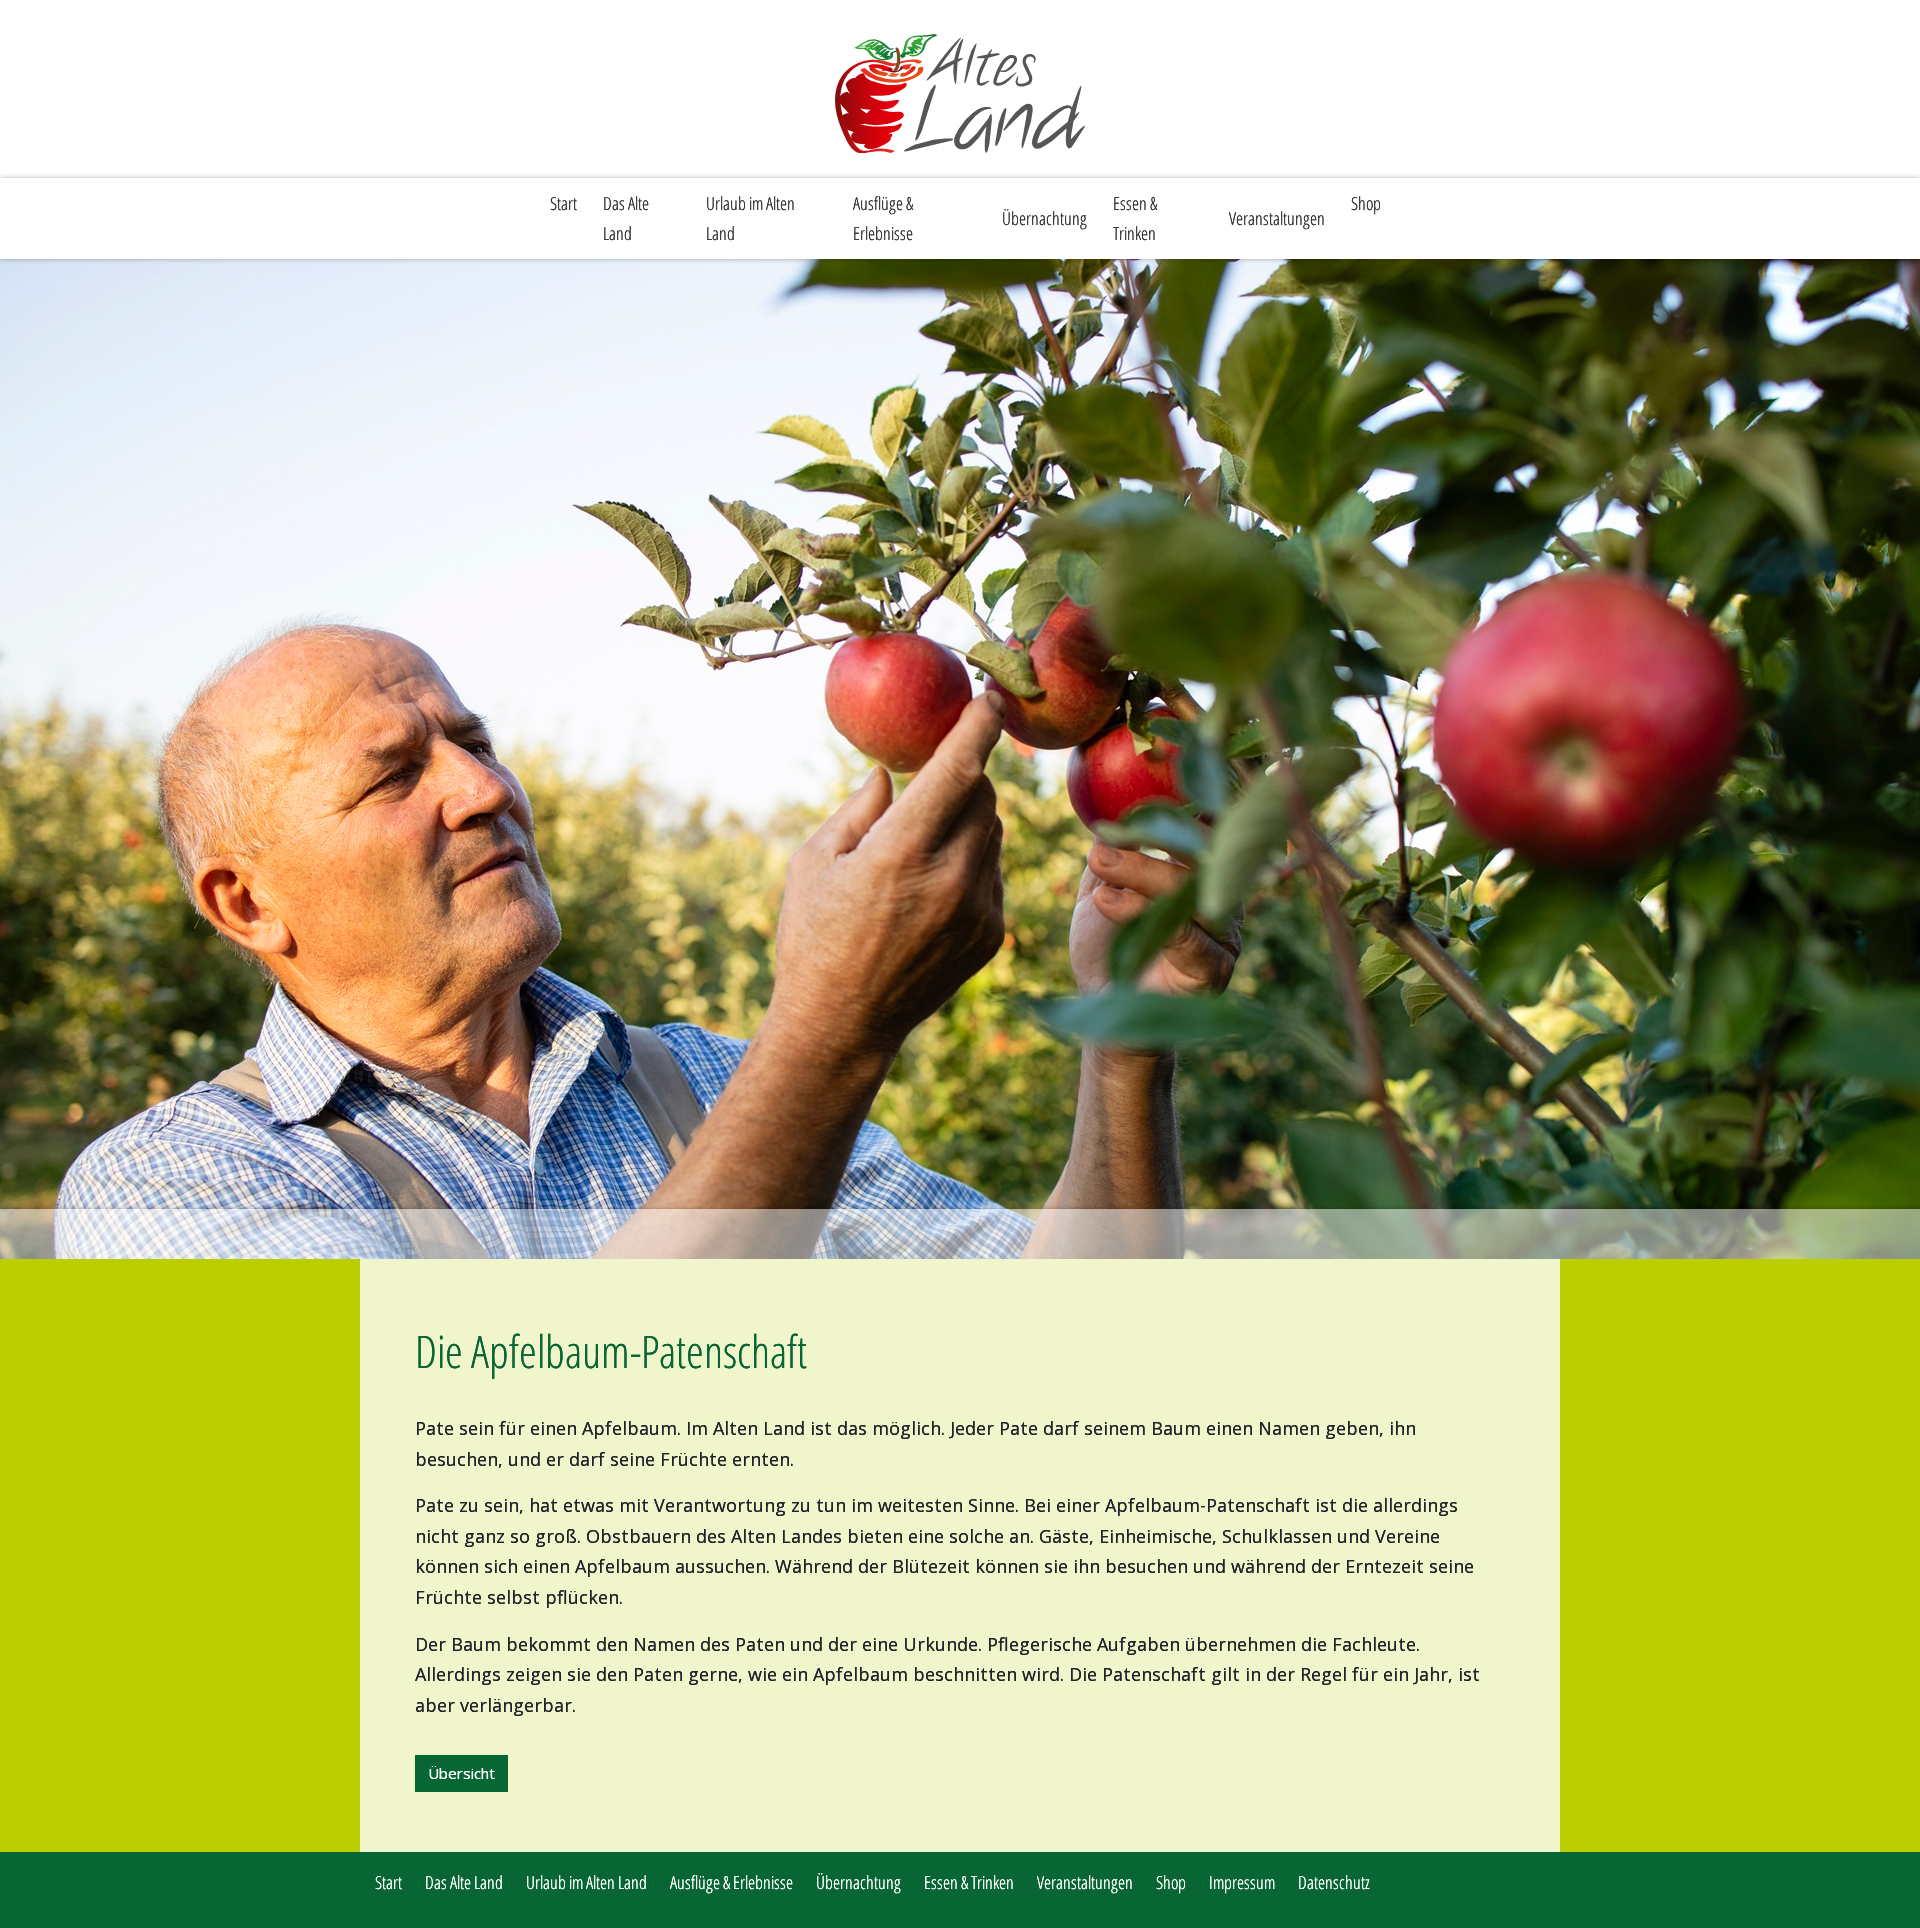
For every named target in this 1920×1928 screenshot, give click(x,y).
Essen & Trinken (1135, 218)
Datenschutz (1334, 1882)
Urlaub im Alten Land (750, 218)
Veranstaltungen (1277, 218)
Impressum (1242, 1882)
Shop (1366, 203)
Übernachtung (1044, 218)
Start (563, 203)
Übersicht (461, 1773)
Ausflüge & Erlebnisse (883, 218)
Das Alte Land (626, 218)
